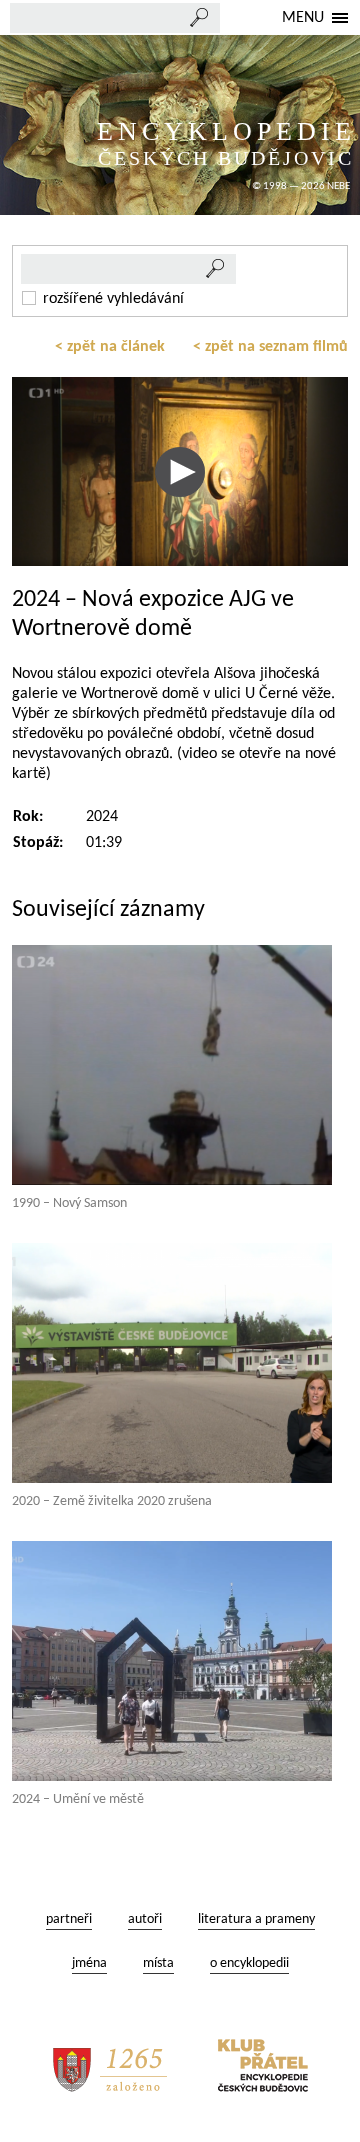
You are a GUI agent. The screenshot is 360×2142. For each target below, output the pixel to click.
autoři (145, 1919)
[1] (216, 269)
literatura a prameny (256, 1919)
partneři (69, 1919)
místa (158, 1963)
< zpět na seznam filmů (270, 347)
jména (89, 1963)
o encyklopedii (249, 1963)
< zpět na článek (110, 347)
